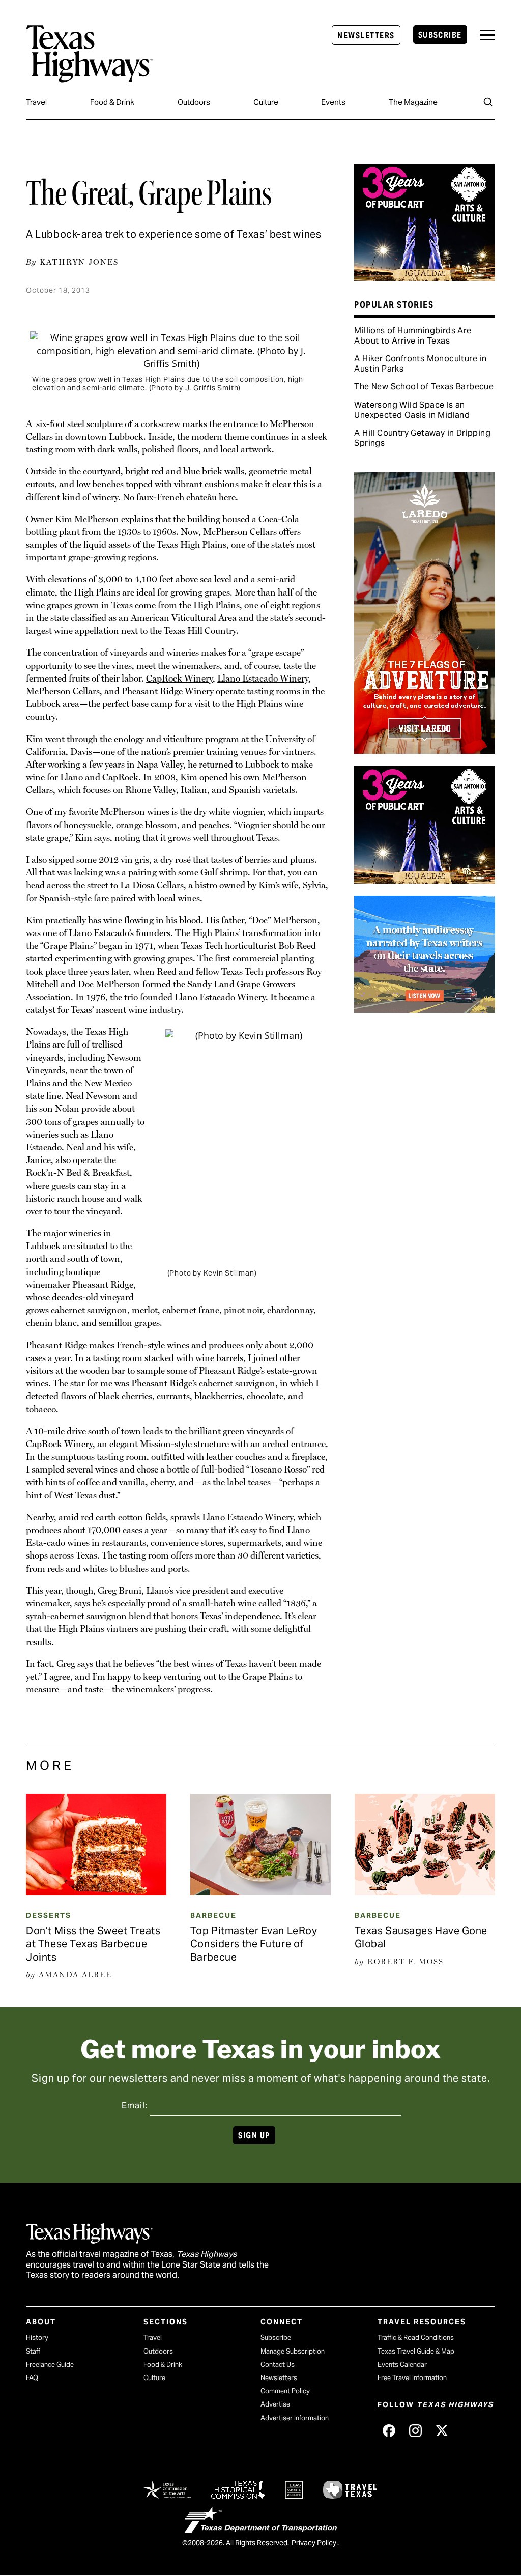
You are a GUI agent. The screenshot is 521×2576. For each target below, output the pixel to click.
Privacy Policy (314, 2543)
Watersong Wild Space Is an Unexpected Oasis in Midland (412, 410)
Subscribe (440, 35)
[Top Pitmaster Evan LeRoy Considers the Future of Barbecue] (260, 1892)
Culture (266, 102)
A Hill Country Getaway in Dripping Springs (422, 438)
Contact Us (278, 2365)
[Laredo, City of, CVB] (424, 750)
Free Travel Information (412, 2378)
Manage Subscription (293, 2351)
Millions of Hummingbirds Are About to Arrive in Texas (413, 336)
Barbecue (213, 1915)
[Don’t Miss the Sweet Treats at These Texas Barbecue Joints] (96, 1892)
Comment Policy (285, 2391)
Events (333, 102)
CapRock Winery (179, 678)
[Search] (488, 102)
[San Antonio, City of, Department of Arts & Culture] (424, 277)
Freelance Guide (50, 2365)
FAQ (32, 2378)
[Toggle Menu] (487, 35)
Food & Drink (112, 102)
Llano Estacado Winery (263, 678)
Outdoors (194, 102)
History (37, 2338)
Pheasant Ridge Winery (168, 691)
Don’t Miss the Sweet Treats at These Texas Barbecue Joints (93, 1944)
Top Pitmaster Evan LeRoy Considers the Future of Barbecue (254, 1944)
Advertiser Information (295, 2418)
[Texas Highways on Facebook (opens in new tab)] (389, 2430)
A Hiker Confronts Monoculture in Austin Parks (420, 364)
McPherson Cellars (63, 691)
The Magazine (413, 102)
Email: (135, 2105)
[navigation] (487, 35)
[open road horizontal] (424, 1009)
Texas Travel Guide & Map (416, 2351)
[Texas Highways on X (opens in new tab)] (442, 2430)
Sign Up (254, 2135)
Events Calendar (402, 2365)
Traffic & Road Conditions (416, 2338)
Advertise (275, 2404)
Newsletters (366, 35)
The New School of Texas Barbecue (424, 387)
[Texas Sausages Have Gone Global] (425, 1892)
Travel (36, 102)
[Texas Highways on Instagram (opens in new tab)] (415, 2430)
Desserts (49, 1915)
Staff (33, 2351)
